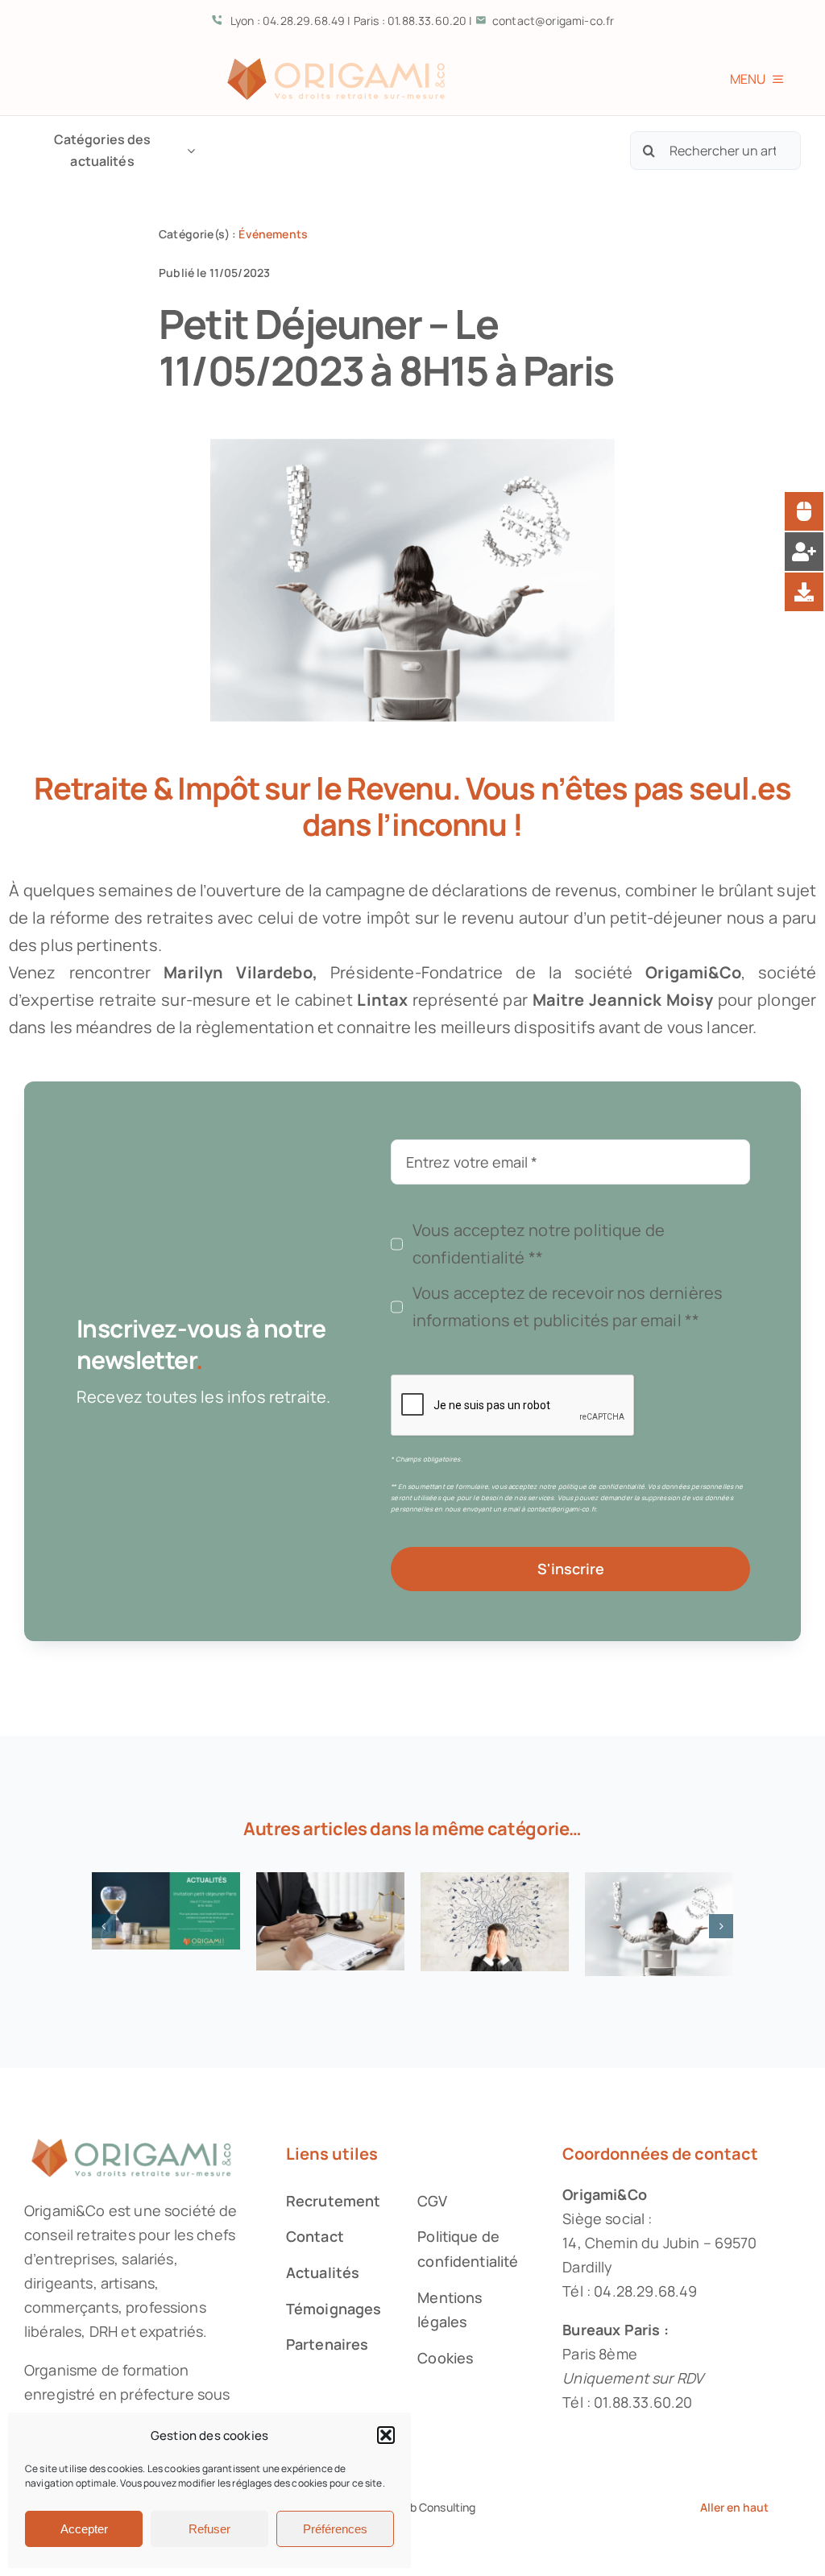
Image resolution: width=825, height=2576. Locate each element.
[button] (386, 2435)
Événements (273, 234)
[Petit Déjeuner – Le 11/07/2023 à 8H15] (330, 1921)
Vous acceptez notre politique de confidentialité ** (539, 1244)
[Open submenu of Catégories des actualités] (188, 151)
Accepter (84, 2529)
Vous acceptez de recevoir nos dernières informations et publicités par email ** (568, 1307)
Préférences (335, 2529)
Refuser (209, 2529)
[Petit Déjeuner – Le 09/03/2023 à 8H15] (659, 1924)
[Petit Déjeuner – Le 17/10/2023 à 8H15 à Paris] (166, 1911)
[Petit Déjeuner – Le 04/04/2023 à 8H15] (495, 1922)
